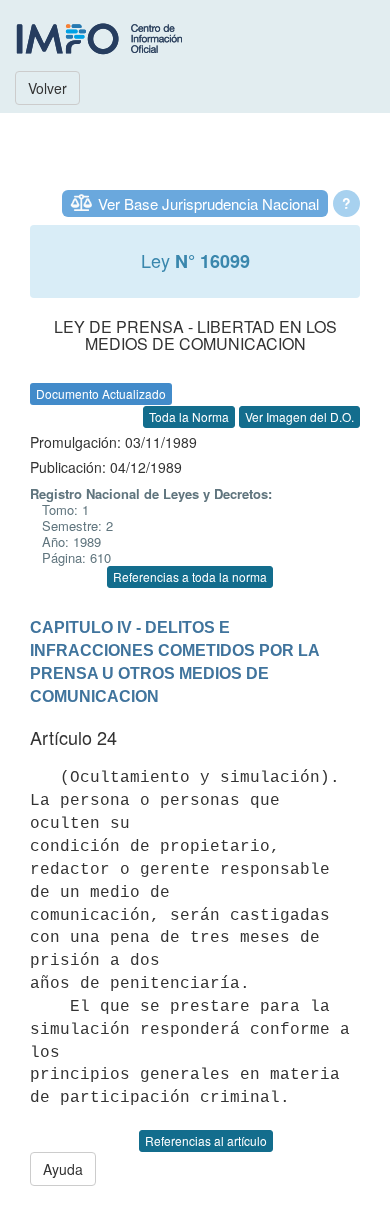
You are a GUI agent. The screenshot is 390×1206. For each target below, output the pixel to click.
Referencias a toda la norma (190, 576)
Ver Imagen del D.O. (299, 416)
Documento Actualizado (101, 393)
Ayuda (63, 1169)
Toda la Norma (189, 416)
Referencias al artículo (206, 1140)
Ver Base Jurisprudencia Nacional (208, 203)
